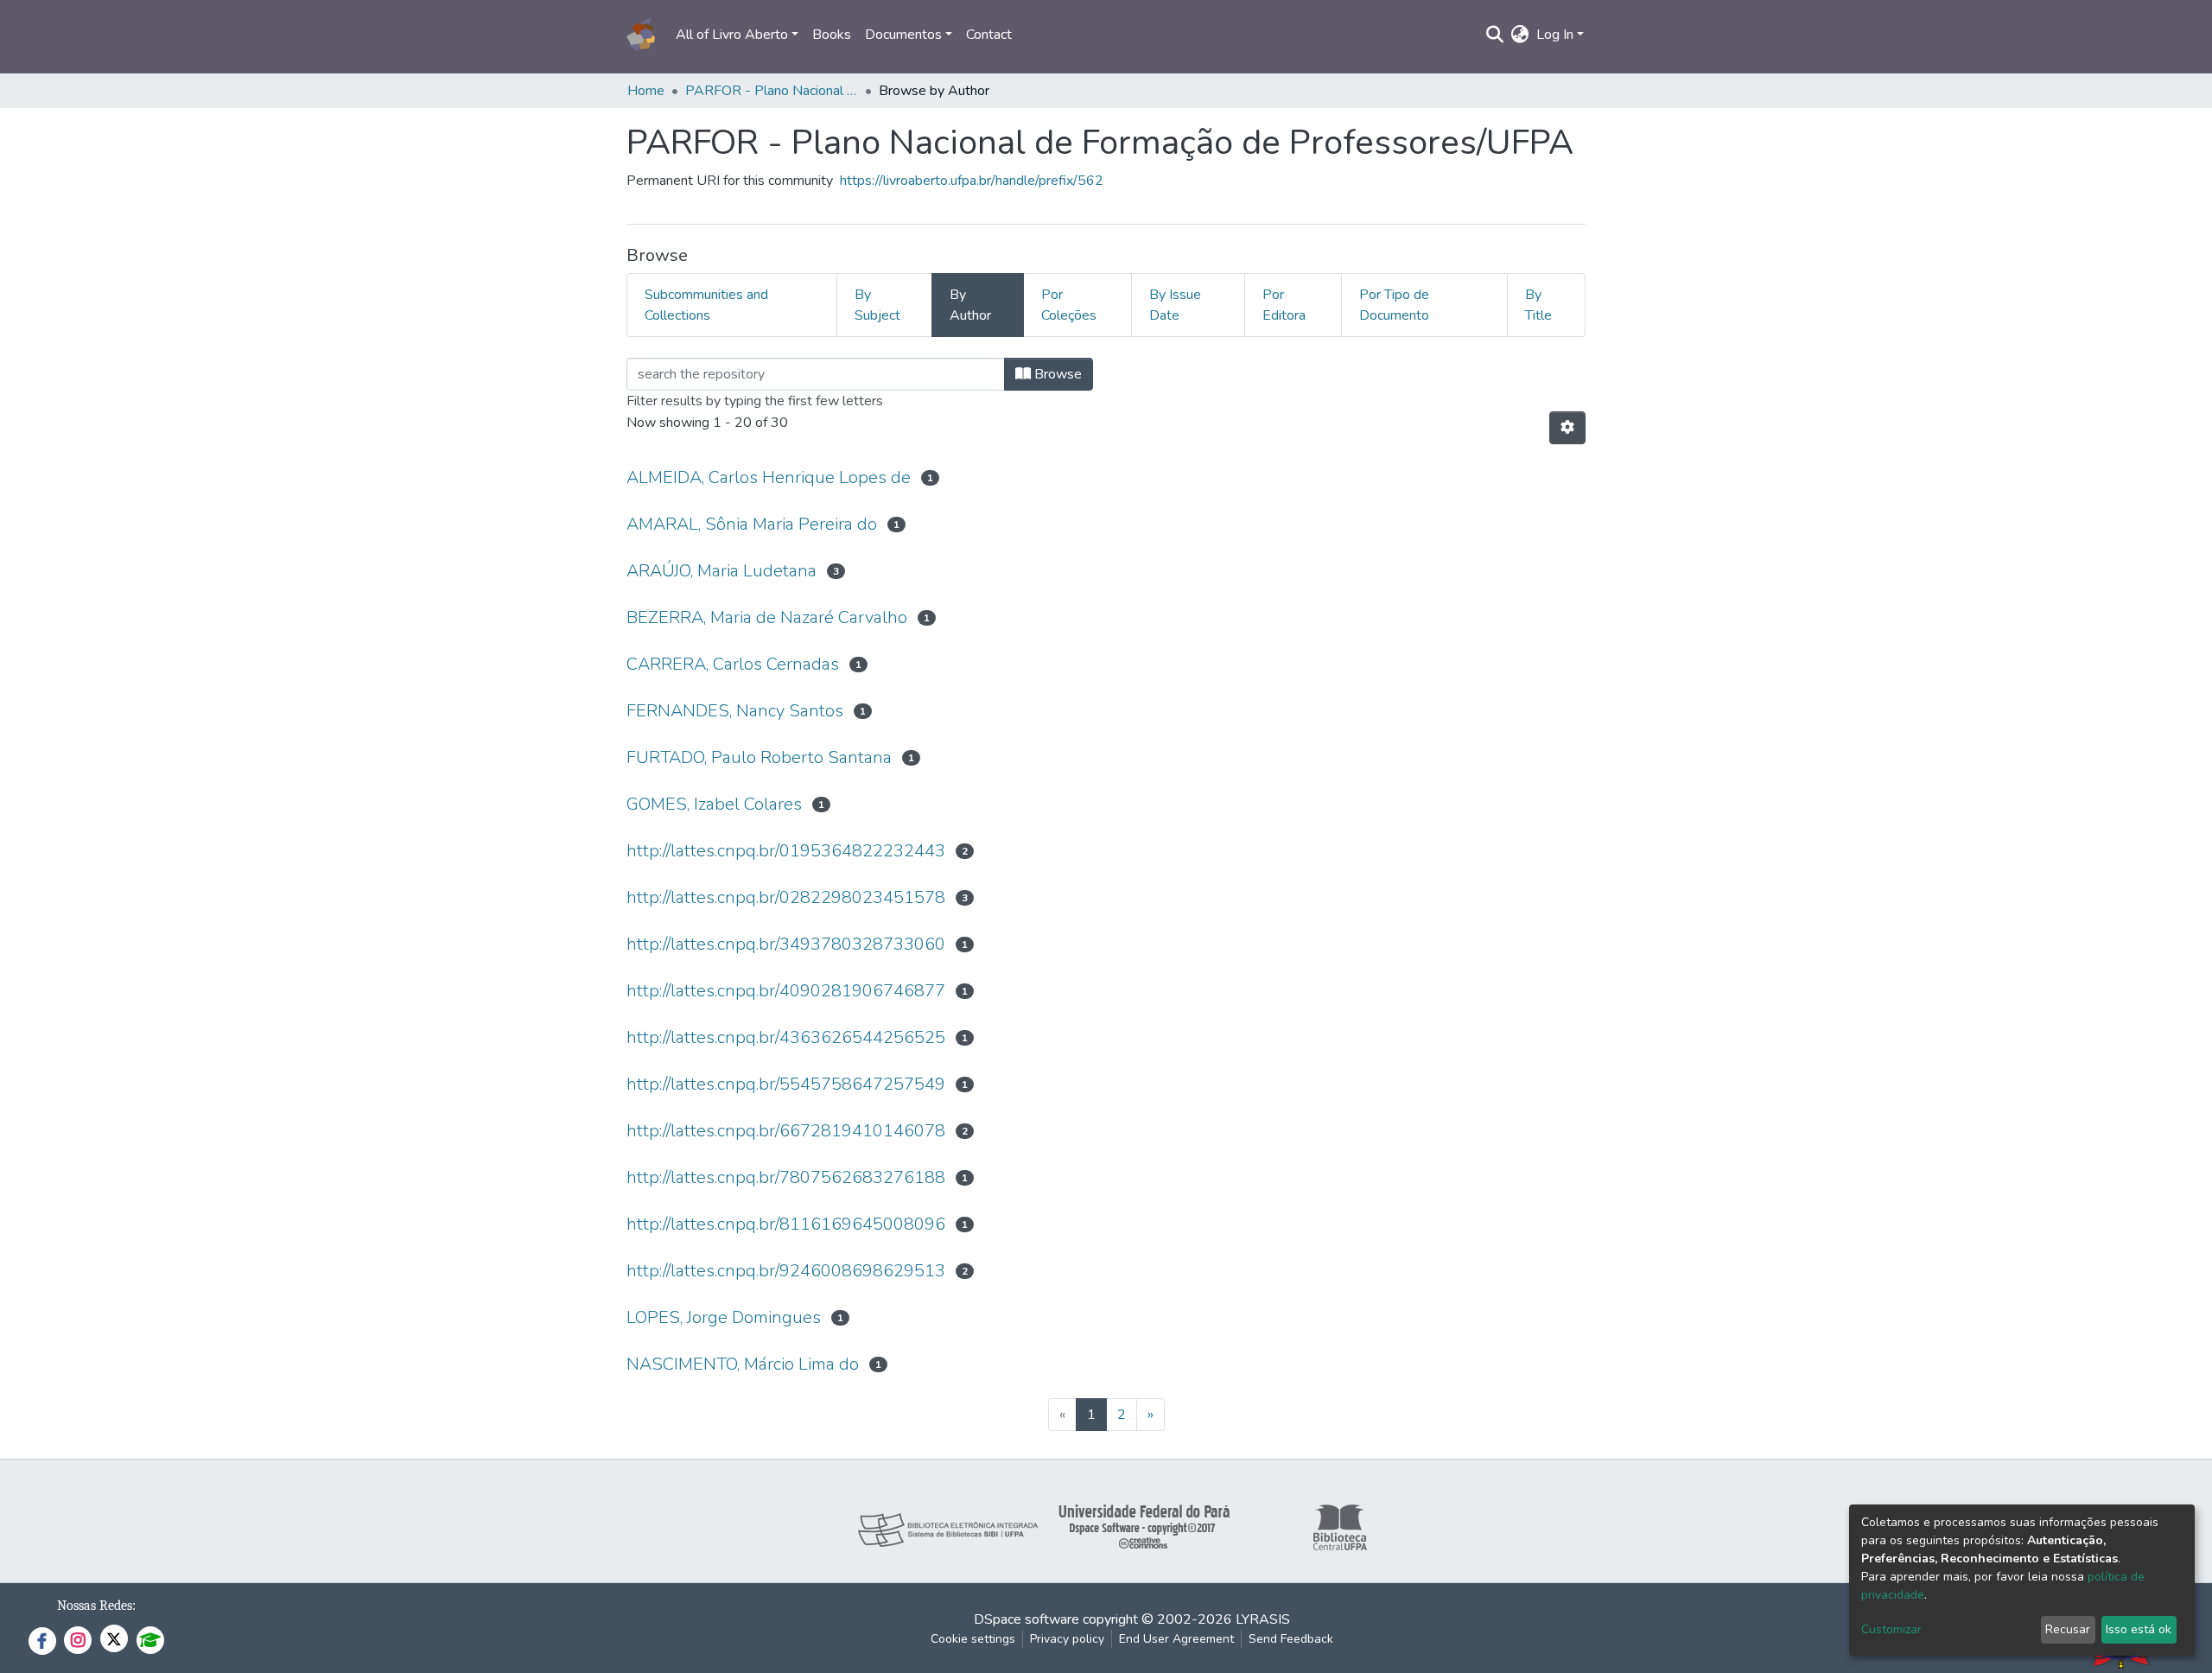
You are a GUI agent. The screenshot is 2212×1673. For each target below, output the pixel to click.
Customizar (1891, 1629)
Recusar (2068, 1629)
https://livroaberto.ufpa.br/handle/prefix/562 (972, 181)
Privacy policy (1067, 1639)
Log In (1555, 35)
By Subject (877, 305)
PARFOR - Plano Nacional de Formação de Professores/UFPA (772, 91)
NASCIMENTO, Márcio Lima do (743, 1364)
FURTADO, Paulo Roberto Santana (759, 757)
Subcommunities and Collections (706, 305)
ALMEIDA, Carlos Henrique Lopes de (769, 477)
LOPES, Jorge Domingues (724, 1317)
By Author (970, 305)
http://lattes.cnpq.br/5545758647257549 (786, 1084)
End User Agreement (1176, 1639)
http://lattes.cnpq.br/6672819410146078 (786, 1131)
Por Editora (1284, 305)
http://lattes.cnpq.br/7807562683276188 (786, 1177)
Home (646, 91)
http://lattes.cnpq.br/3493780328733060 (786, 944)
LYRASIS (1263, 1619)
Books (832, 35)
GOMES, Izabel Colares (714, 804)
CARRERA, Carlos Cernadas (733, 664)
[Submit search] (1495, 35)
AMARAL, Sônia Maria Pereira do (752, 524)
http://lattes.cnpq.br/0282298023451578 (786, 897)
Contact (989, 35)
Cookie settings (973, 1639)
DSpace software (1027, 1619)
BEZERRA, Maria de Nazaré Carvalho (767, 617)
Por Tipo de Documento (1394, 305)
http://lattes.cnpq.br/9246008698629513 (786, 1271)
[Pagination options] (1567, 428)
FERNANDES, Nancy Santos (735, 711)
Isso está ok (2139, 1629)
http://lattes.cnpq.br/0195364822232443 (786, 851)
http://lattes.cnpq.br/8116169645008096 (786, 1224)
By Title (1538, 305)
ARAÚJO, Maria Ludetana (721, 571)
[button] (1520, 35)
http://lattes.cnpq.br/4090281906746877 (786, 991)
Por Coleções (1069, 305)
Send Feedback (1291, 1639)
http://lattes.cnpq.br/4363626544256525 (786, 1037)
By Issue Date (1175, 305)
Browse (1056, 374)
